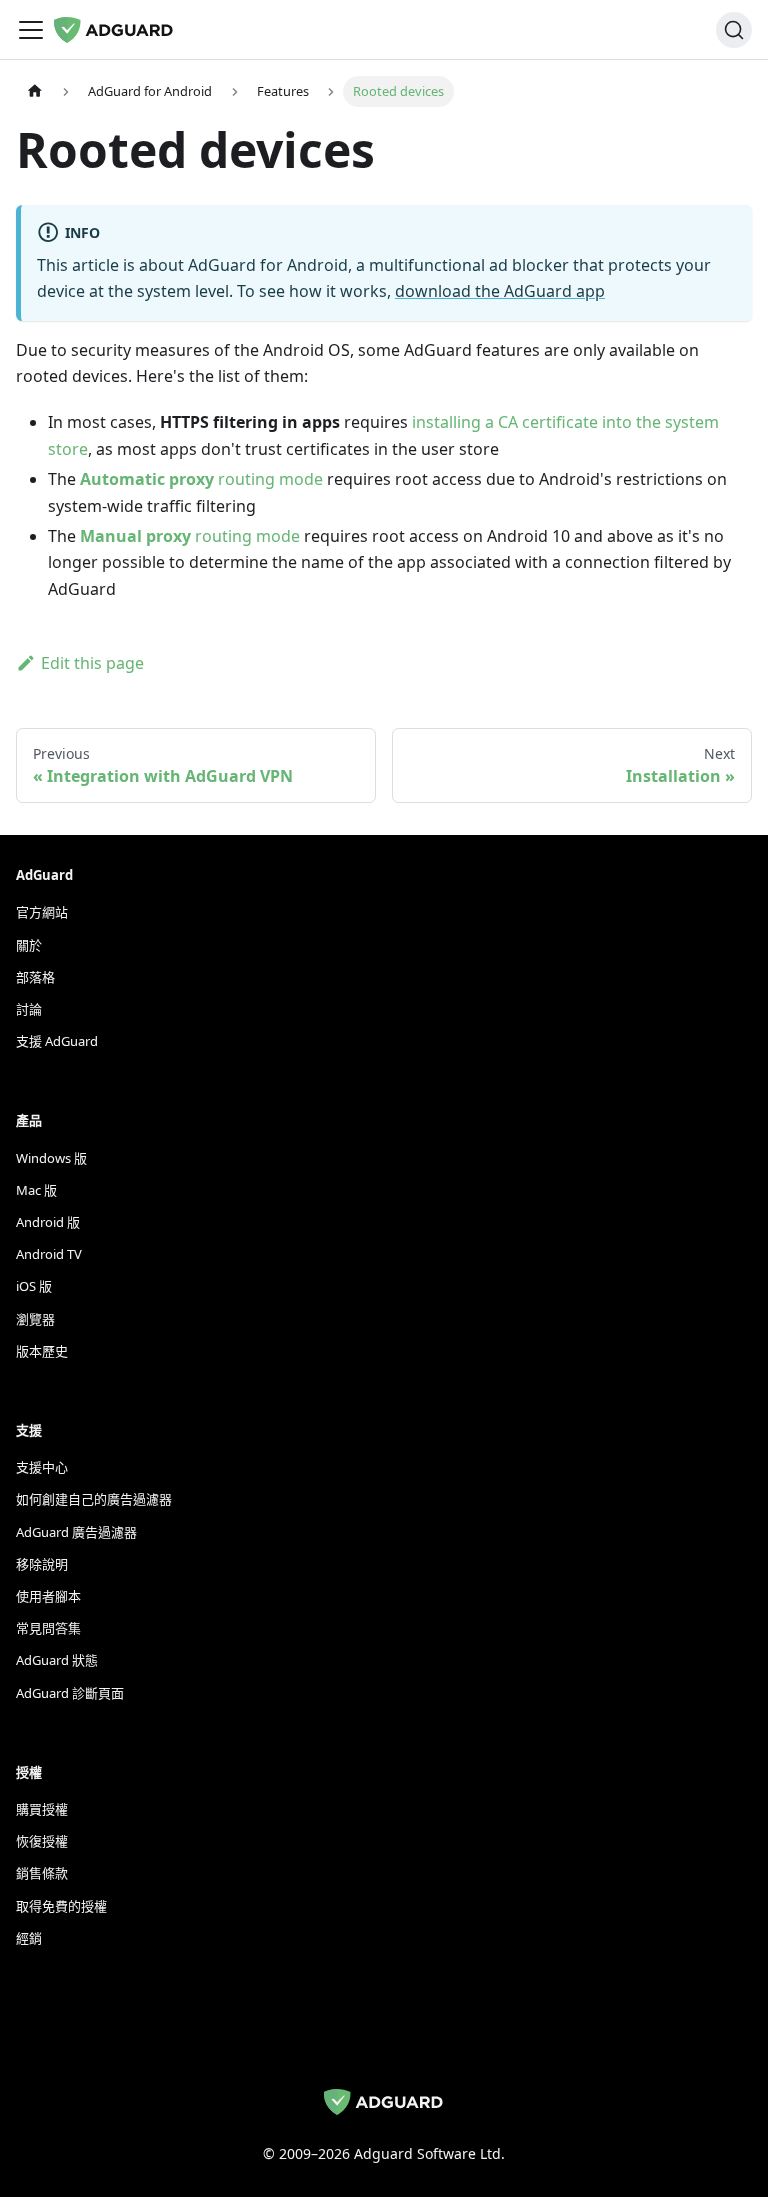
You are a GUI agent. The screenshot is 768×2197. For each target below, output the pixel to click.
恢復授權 (42, 1841)
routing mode (201, 479)
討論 (29, 1009)
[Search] (734, 30)
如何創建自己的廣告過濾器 (94, 1499)
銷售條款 (42, 1873)
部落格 (35, 977)
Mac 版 (36, 1190)
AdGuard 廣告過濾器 (76, 1532)
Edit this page (92, 663)
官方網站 (42, 912)
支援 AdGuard (57, 1041)
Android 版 (48, 1222)
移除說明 (42, 1564)
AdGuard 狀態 (57, 1660)
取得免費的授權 (61, 1906)
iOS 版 (34, 1286)
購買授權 (42, 1809)
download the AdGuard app (500, 291)
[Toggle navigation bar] (31, 30)
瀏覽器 (35, 1319)
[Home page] (35, 91)
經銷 (29, 1938)
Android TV (49, 1254)
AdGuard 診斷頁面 (70, 1693)
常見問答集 (48, 1628)
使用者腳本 (48, 1596)
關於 (29, 945)
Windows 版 (51, 1158)
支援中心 (42, 1467)
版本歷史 (42, 1351)
